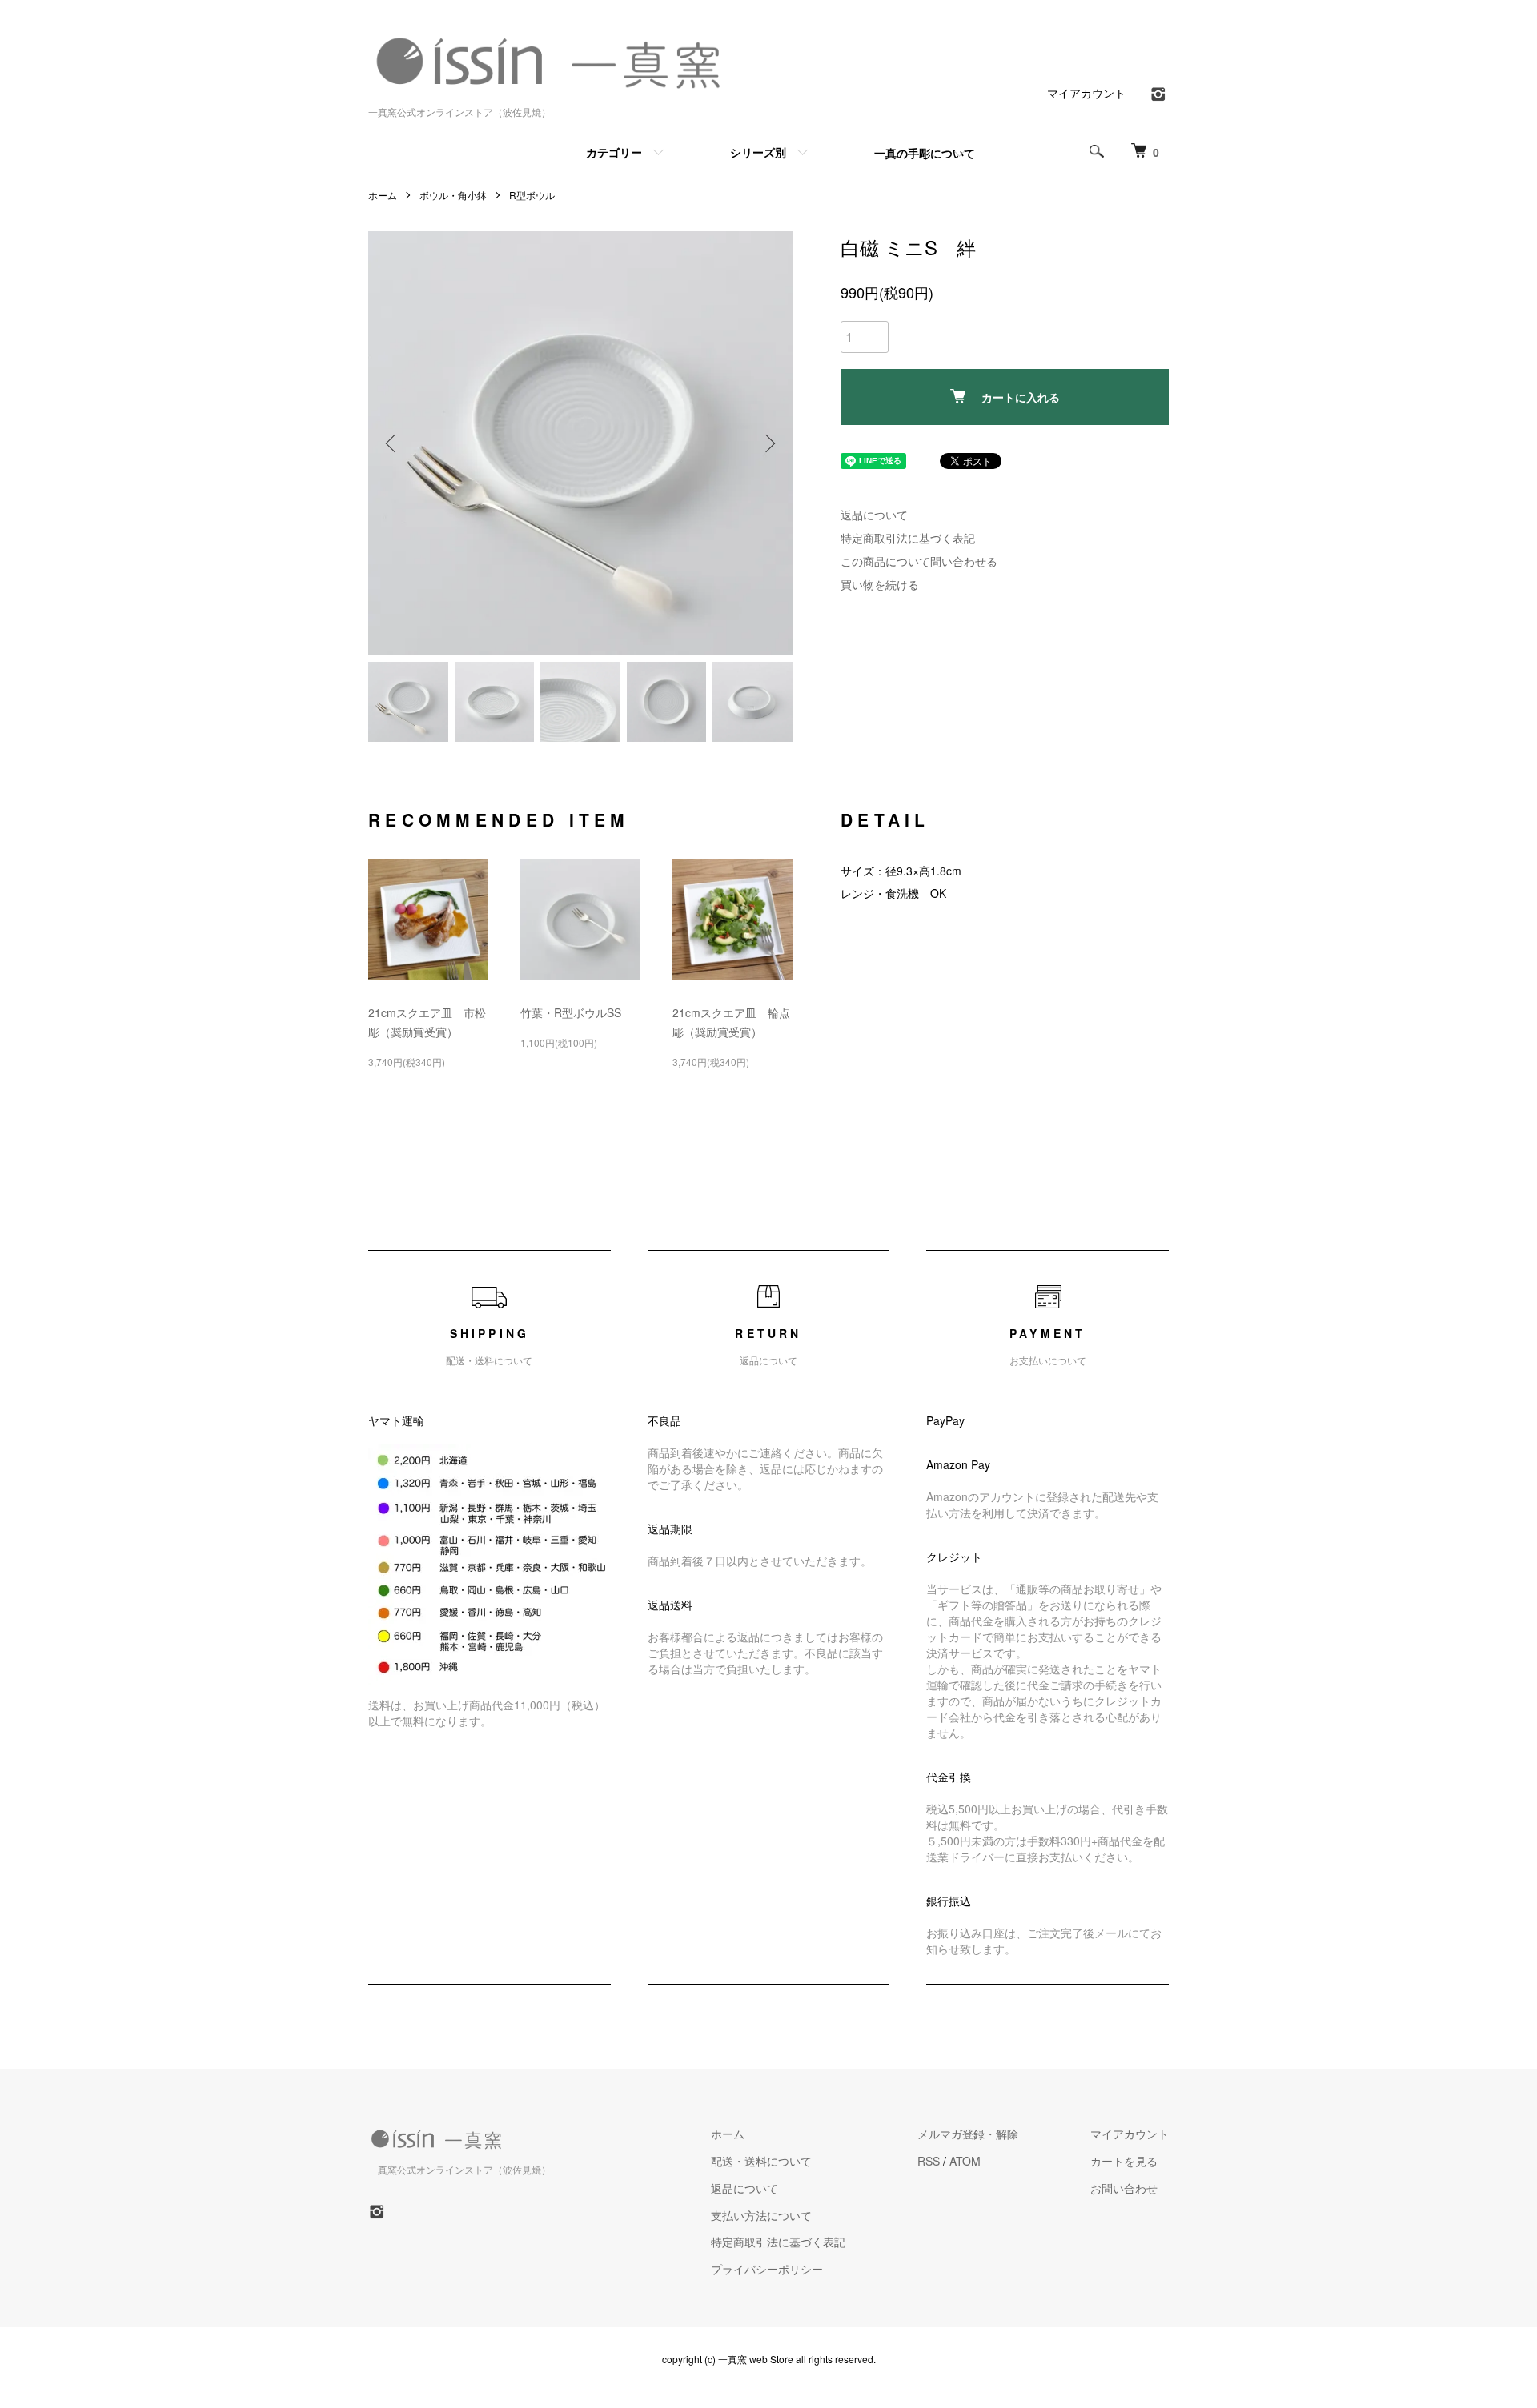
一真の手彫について (925, 153)
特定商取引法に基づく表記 (908, 538)
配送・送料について (761, 2161)
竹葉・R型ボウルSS (571, 1012)
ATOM (965, 2161)
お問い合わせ (1124, 2188)
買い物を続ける (880, 584)
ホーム (383, 195)
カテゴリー (614, 152)
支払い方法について (761, 2215)
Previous (392, 443)
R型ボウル (532, 195)
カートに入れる (1021, 397)
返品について (874, 515)
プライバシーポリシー (767, 2269)
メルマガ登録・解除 (968, 2134)
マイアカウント (1086, 93)
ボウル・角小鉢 (453, 195)
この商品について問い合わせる (919, 561)
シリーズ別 (758, 152)
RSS (929, 2161)
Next (768, 443)
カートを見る (1124, 2161)
